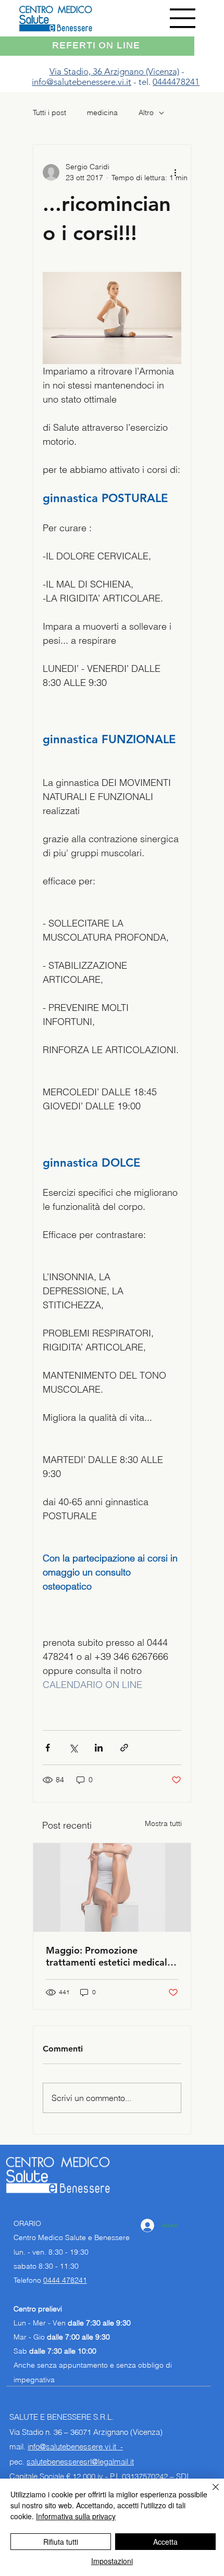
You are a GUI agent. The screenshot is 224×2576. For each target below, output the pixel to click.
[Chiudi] (209, 2493)
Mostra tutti (163, 1823)
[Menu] (183, 18)
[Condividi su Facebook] (48, 1748)
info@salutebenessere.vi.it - (75, 2447)
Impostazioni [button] (112, 2561)
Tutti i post (49, 112)
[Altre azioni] (175, 172)
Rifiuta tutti (61, 2542)
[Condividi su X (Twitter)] (73, 1748)
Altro (146, 112)
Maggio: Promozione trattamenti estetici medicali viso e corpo (108, 1956)
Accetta (165, 2542)
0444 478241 (65, 2280)
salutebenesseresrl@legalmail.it (80, 2462)
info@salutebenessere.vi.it (82, 82)
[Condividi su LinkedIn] (99, 1748)
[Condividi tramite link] (124, 1748)
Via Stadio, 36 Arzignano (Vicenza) (114, 71)
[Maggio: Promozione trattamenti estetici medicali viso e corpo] (112, 1887)
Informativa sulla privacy (76, 2516)
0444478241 (176, 82)
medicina (102, 112)
